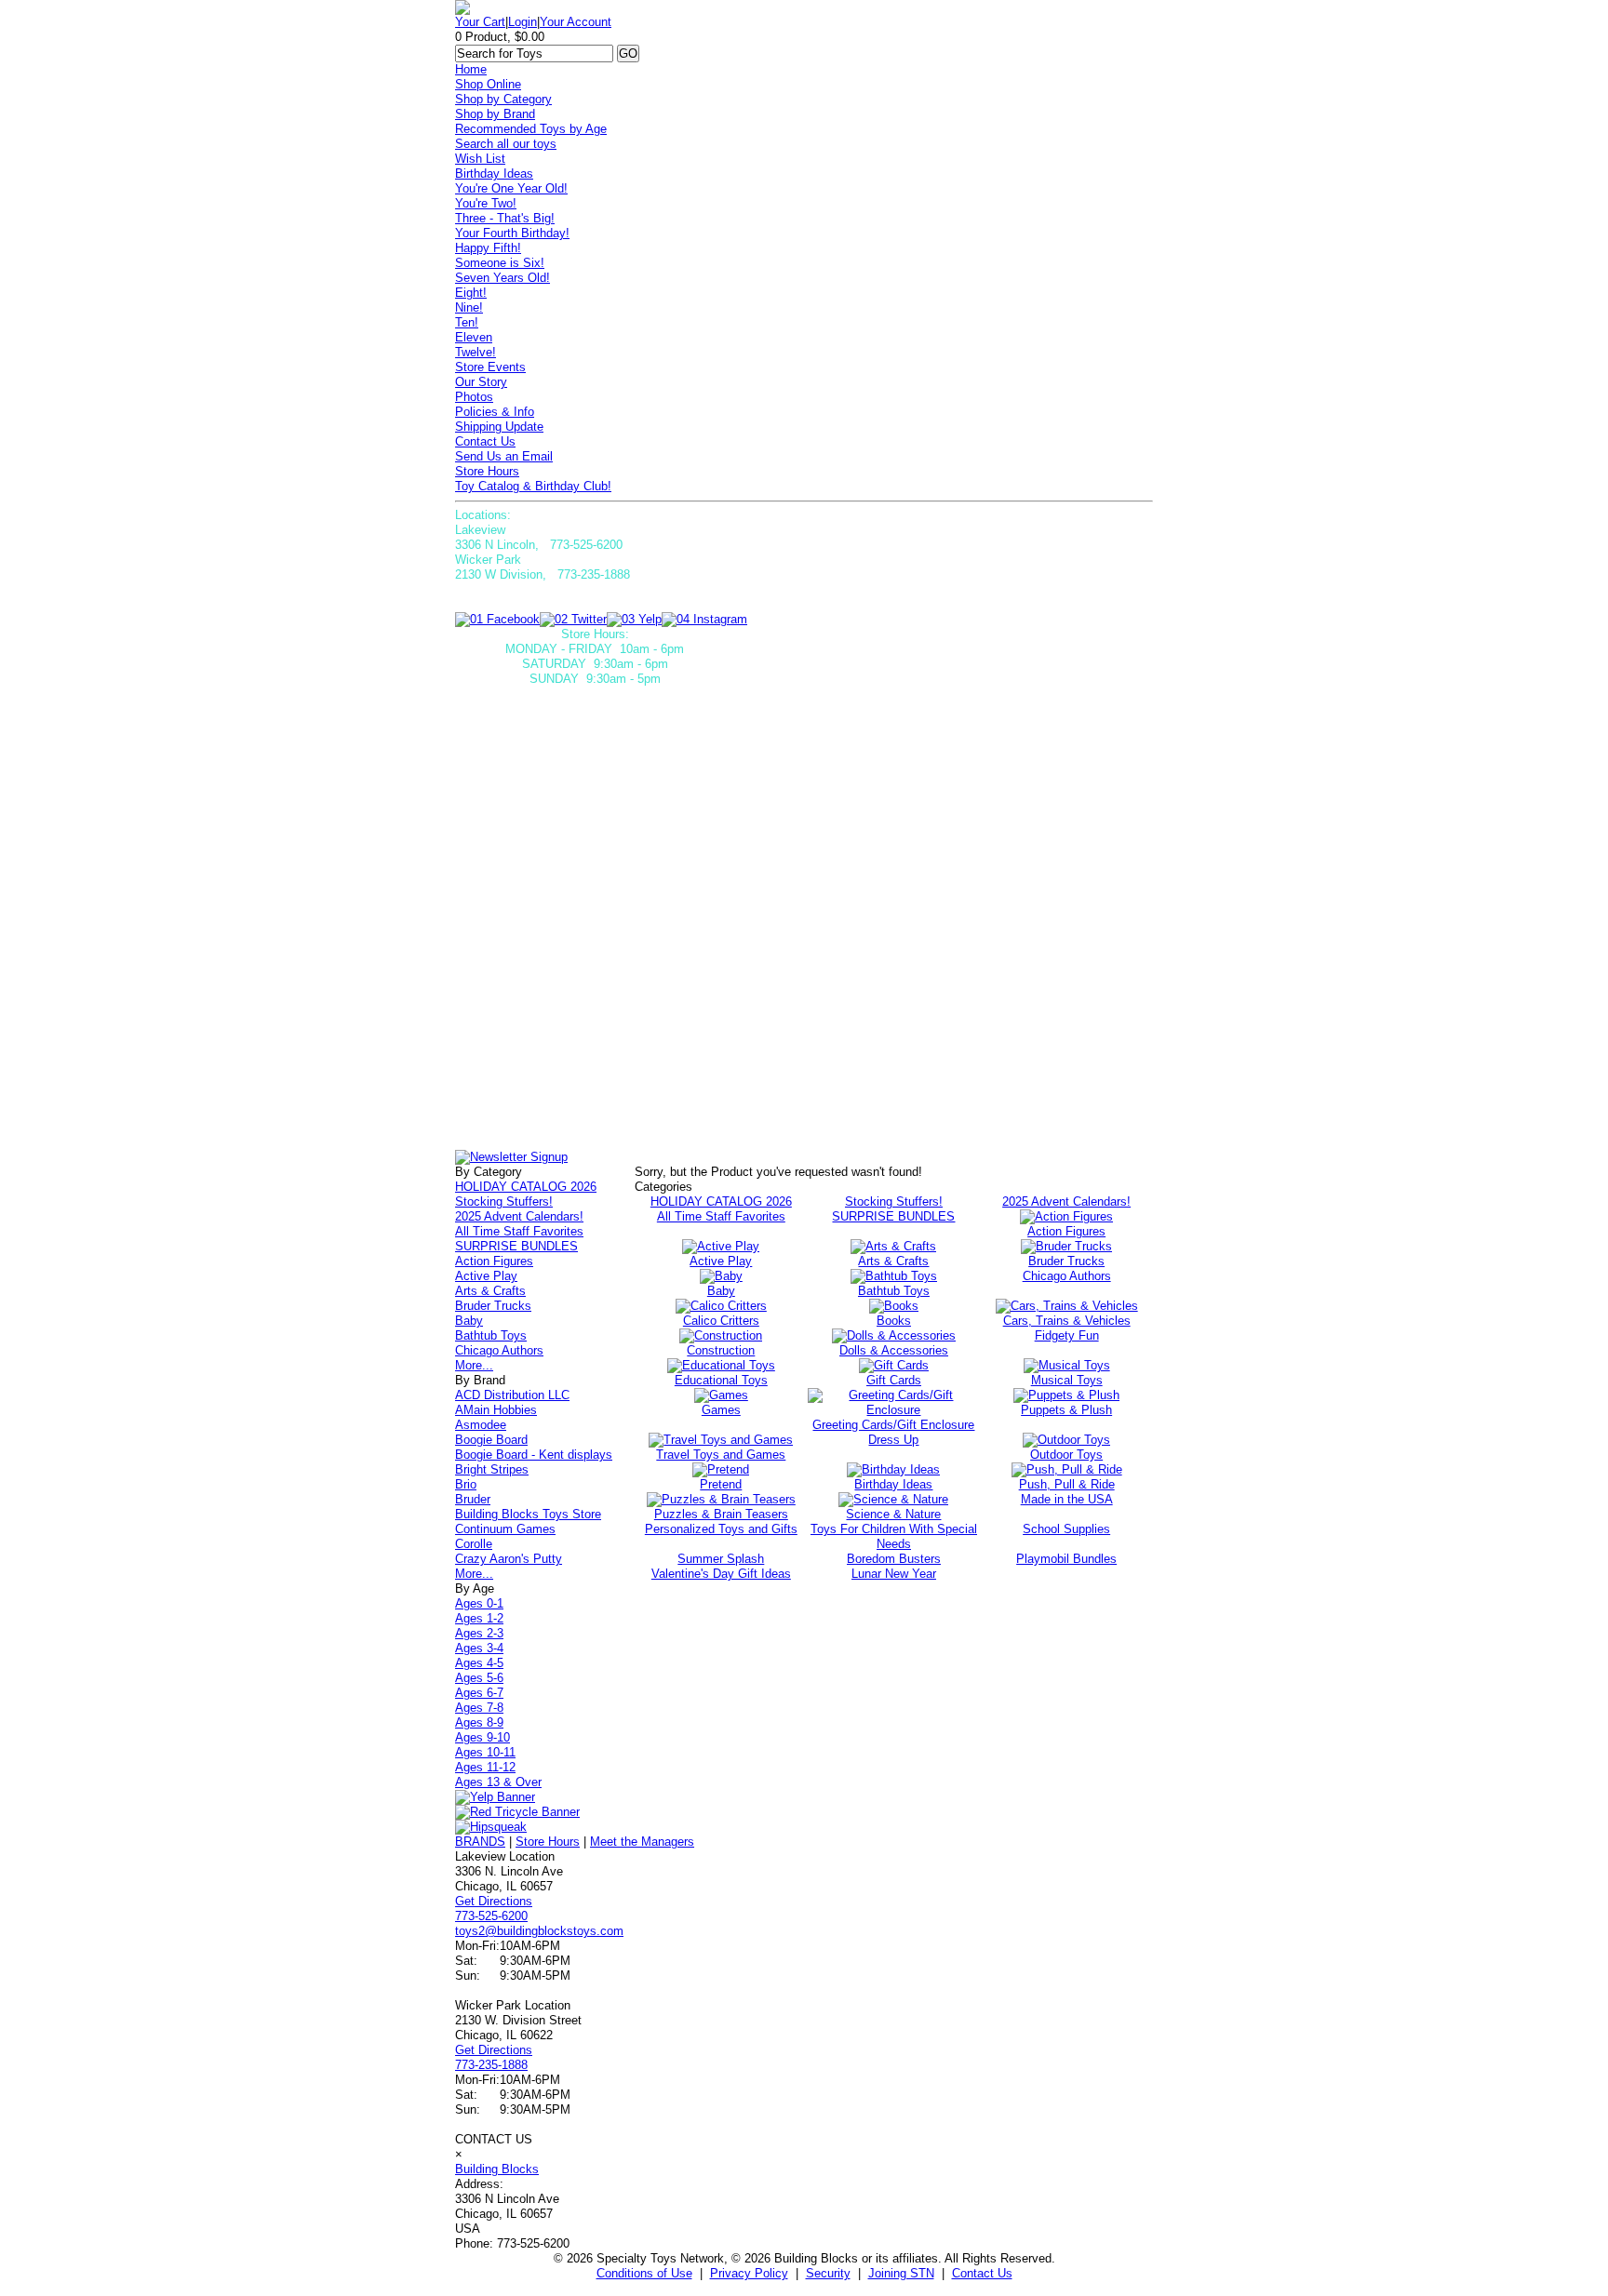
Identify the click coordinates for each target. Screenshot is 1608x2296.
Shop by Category (503, 99)
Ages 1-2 (479, 1618)
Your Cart (480, 22)
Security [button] (828, 2273)
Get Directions (494, 1901)
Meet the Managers (642, 1842)
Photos (474, 397)
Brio (466, 1484)
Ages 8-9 (479, 1722)
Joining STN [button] (901, 2273)
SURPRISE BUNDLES (516, 1246)
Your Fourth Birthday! (512, 233)
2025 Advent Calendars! (519, 1216)
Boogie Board (491, 1440)
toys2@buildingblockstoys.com (539, 1931)
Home (471, 69)
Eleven (474, 337)
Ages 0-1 (479, 1603)
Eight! (471, 293)
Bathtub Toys (491, 1335)
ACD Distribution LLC (512, 1395)
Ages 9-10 (482, 1737)
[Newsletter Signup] (511, 1157)
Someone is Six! (500, 263)
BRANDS (480, 1842)
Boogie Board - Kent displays (534, 1455)
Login (523, 22)
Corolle (474, 1544)
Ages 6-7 (479, 1693)
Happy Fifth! (488, 248)
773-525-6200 (491, 1916)
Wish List (480, 159)
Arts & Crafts (490, 1291)
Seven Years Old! (502, 278)
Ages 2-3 (479, 1633)
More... (474, 1365)
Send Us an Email (504, 456)
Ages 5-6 (479, 1678)
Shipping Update (499, 427)
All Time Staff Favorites (519, 1231)
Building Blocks (497, 2169)
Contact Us (485, 441)
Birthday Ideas (494, 174)
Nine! (469, 307)
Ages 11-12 (485, 1767)
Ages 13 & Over (498, 1782)
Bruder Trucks (493, 1306)
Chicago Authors (499, 1350)
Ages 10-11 (485, 1752)
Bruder (473, 1499)
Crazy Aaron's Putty (509, 1559)
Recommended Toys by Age (531, 129)
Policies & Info (495, 412)
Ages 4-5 (479, 1663)
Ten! (467, 322)
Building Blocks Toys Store (528, 1514)
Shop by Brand (495, 114)
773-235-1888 (491, 2065)
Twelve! (476, 352)
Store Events (490, 367)
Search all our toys (506, 144)
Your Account (576, 22)
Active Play (486, 1276)
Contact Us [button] (982, 2273)
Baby (469, 1321)
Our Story (481, 382)
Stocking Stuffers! (504, 1201)
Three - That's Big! (505, 218)
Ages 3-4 (479, 1648)
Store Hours (487, 471)
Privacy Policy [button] (749, 2273)
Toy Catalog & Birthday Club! (533, 486)
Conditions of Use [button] (644, 2273)
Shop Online (488, 84)
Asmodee (481, 1425)
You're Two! (486, 203)
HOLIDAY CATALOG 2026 (526, 1187)
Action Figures (494, 1261)
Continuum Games (505, 1529)
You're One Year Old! (511, 188)
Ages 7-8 (479, 1708)
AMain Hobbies (496, 1410)
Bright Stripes (492, 1469)
